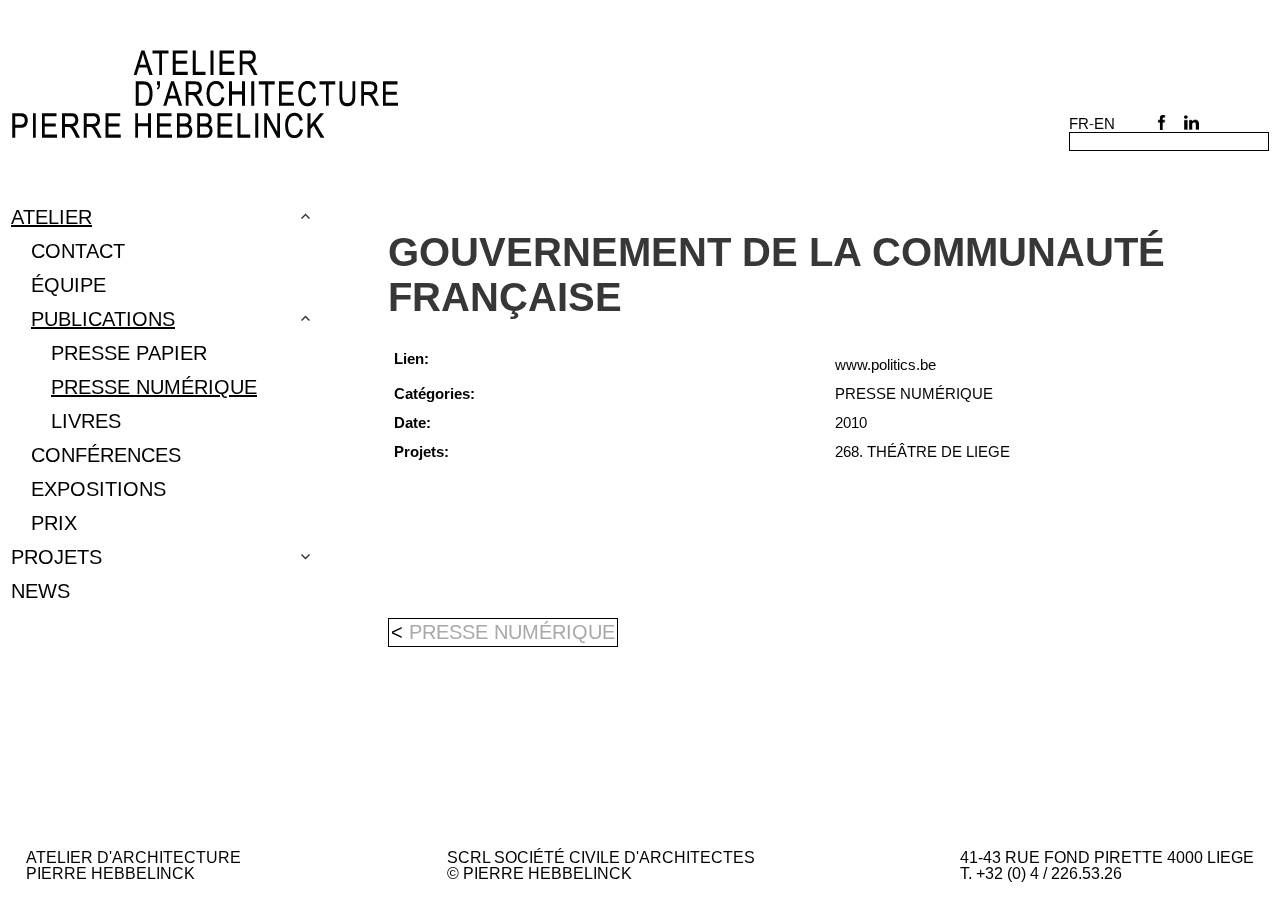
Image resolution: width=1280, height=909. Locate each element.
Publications (103, 319)
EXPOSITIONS (98, 489)
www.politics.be (885, 364)
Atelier (51, 217)
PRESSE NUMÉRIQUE (154, 387)
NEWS (40, 591)
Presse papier (129, 353)
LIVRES (86, 421)
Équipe (68, 285)
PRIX (54, 523)
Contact (78, 251)
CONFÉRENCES (106, 455)
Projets (56, 557)
